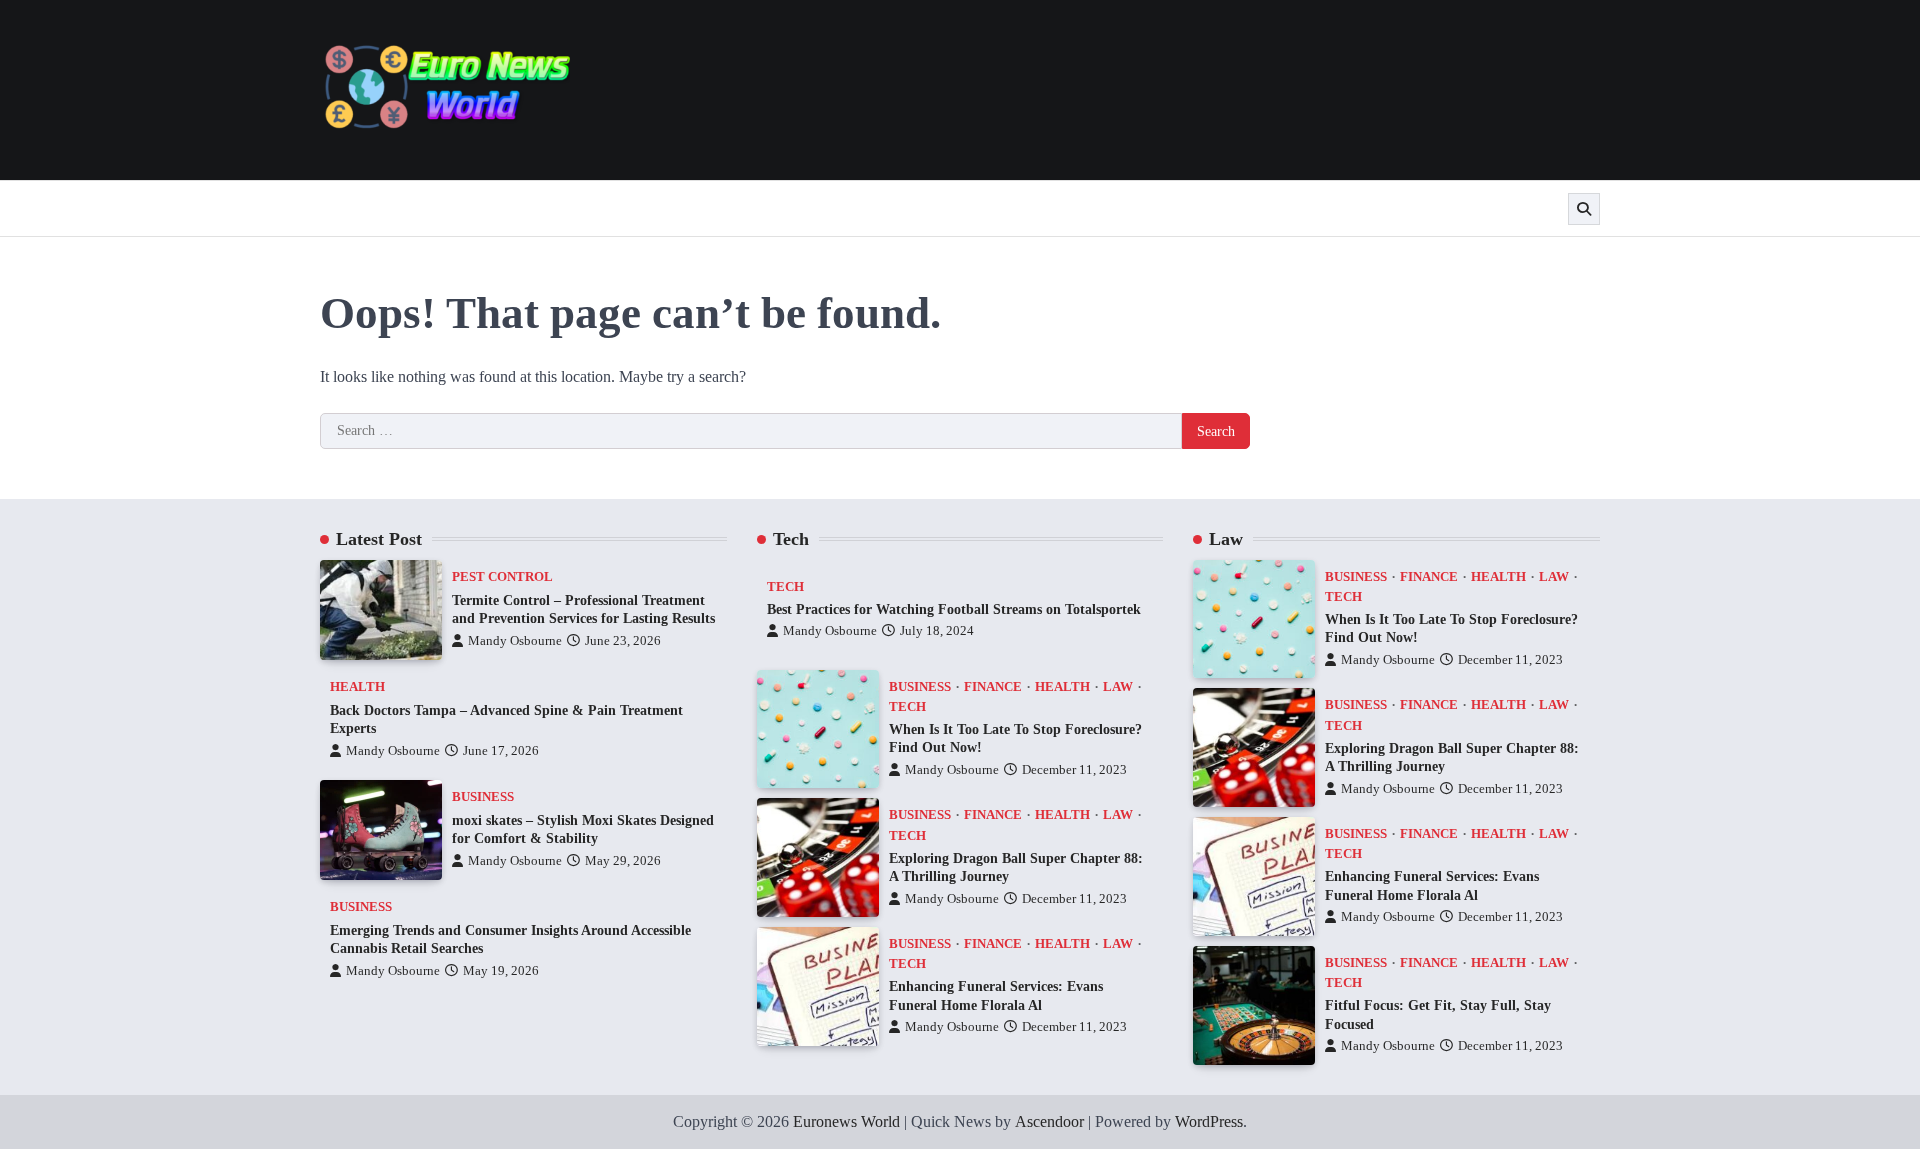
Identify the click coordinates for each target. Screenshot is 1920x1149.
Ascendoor (1049, 1121)
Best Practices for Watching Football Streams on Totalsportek (954, 609)
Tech (785, 587)
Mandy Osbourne (515, 641)
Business (483, 797)
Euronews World (846, 1121)
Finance (993, 687)
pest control (502, 577)
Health (357, 687)
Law (1118, 687)
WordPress (1209, 1121)
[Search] (1584, 209)
